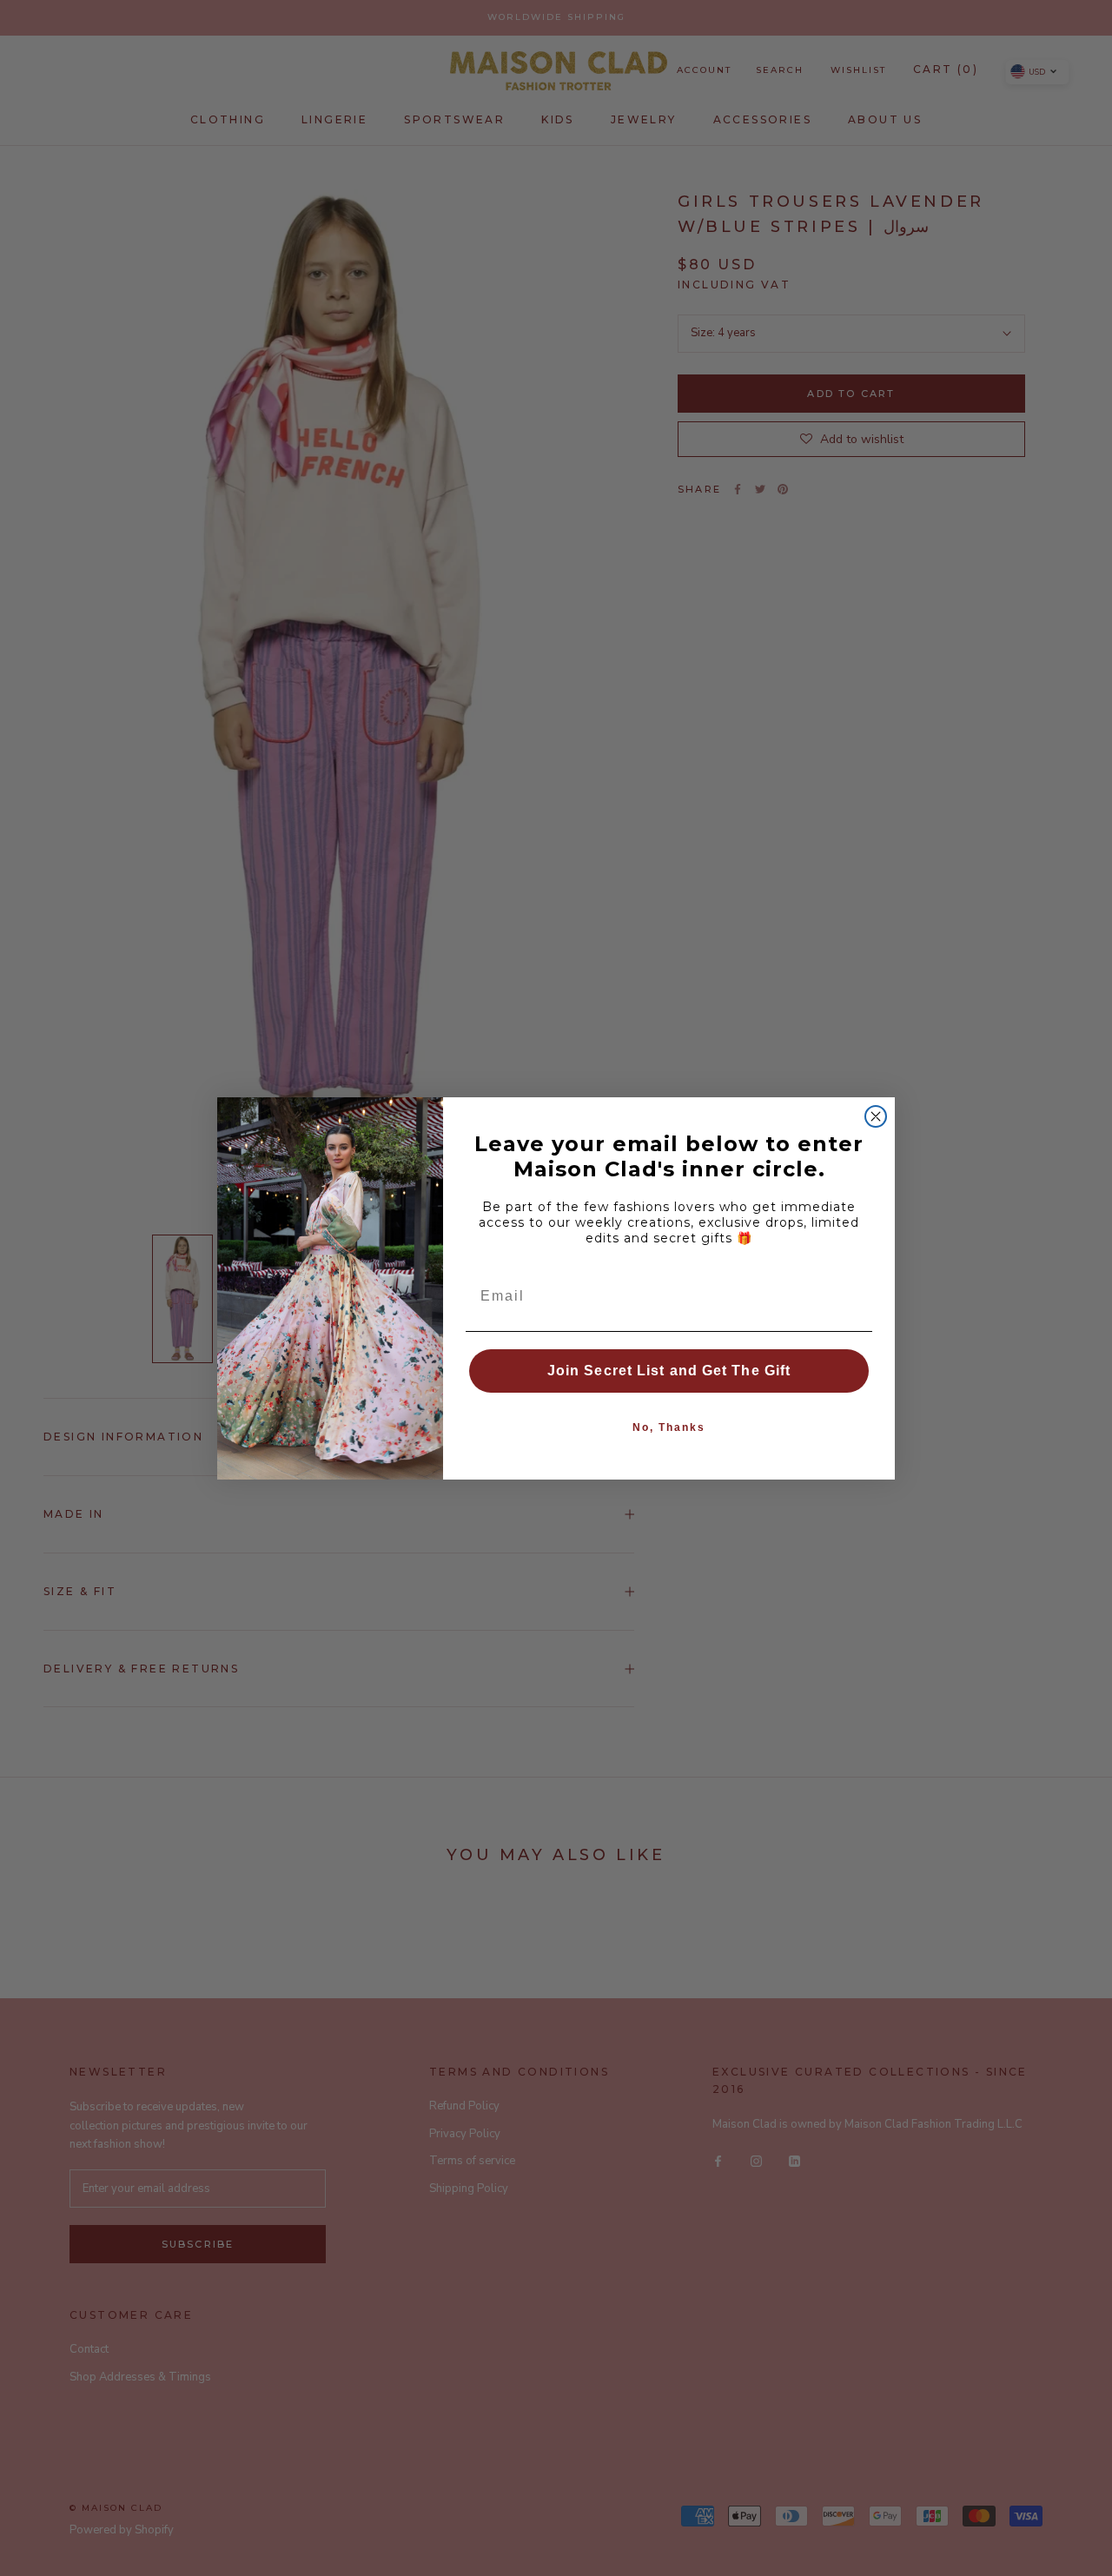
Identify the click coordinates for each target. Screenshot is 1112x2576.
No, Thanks (669, 1427)
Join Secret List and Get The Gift (669, 1371)
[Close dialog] (876, 1116)
